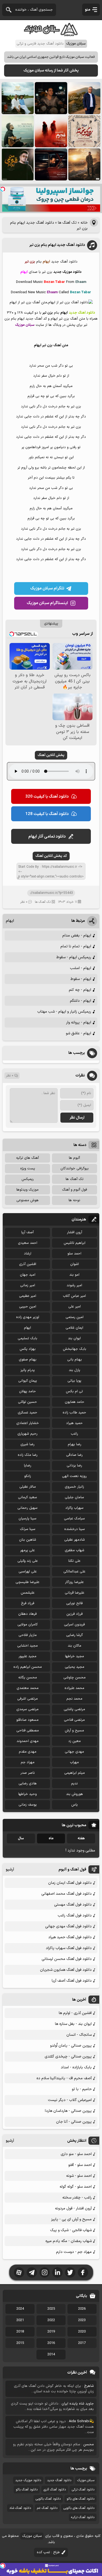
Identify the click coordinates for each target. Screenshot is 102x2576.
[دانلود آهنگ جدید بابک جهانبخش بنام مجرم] (51, 131)
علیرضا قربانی (75, 1593)
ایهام (10, 921)
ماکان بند (75, 1646)
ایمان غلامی (74, 1328)
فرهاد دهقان (27, 1614)
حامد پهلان (27, 1391)
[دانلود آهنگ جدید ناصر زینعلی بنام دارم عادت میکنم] (18, 98)
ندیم (74, 1784)
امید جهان (28, 1275)
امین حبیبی (28, 1307)
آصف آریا (27, 1232)
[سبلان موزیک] (51, 34)
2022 (51, 2320)
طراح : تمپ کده (48, 2552)
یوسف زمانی (28, 1805)
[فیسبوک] (83, 2272)
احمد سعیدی (28, 1243)
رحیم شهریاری (27, 1434)
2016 (51, 2343)
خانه (84, 223)
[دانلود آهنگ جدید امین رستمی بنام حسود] (84, 164)
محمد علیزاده (74, 1688)
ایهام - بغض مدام (77, 936)
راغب (74, 1434)
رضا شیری (27, 1444)
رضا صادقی (74, 1455)
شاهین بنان (28, 1540)
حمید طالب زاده (74, 1413)
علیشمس (28, 1593)
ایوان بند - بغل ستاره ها (73, 2024)
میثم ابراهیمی (75, 1773)
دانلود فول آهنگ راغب (75, 1915)
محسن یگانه (28, 1678)
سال (21, 1838)
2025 (51, 2309)
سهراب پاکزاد (74, 1508)
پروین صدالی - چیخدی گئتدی (68, 2057)
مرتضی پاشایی (74, 1709)
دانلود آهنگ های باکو (81, 2499)
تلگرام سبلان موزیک (47, 588)
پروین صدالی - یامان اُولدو (71, 2046)
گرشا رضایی (75, 1635)
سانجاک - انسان (79, 2035)
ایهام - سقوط (81, 979)
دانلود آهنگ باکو (27, 2490)
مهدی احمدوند (28, 1741)
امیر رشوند (74, 1285)
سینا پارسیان (27, 1519)
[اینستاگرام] (45, 2272)
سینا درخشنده (75, 1529)
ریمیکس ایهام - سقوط (74, 957)
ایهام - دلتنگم (81, 1001)
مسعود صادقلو (27, 1720)
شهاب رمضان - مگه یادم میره (69, 2241)
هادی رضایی (28, 1784)
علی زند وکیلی (28, 1561)
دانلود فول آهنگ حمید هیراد (70, 1937)
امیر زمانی (28, 1285)
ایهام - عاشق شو (78, 1033)
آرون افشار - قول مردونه (73, 2208)
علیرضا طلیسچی (27, 1582)
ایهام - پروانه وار (79, 1022)
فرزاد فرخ (28, 1603)
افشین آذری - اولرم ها (75, 2013)
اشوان (75, 1264)
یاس (75, 1805)
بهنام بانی (75, 1360)
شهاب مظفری (75, 1550)
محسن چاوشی (75, 1678)
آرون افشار (75, 1232)
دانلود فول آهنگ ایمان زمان (70, 1883)
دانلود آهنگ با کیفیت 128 (47, 814)
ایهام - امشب (81, 968)
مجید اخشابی (27, 1646)
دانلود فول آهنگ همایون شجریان (66, 1970)
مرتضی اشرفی (27, 1699)
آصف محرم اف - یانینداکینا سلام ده (64, 2078)
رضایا (28, 1466)
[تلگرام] (32, 2272)
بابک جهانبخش (75, 1349)
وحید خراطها (27, 1794)
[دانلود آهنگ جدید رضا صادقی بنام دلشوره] (51, 164)
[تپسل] (3, 189)
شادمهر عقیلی (75, 1540)
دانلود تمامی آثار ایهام (47, 837)
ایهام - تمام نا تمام (76, 946)
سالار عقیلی (28, 1487)
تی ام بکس (74, 1391)
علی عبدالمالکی (74, 1572)
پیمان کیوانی (28, 1381)
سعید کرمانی (27, 1497)
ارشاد (28, 1254)
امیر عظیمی (28, 1296)
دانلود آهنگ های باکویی (79, 2508)
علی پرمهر (27, 1550)
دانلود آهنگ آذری (55, 2490)
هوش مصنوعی (27, 1200)
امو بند (74, 1275)
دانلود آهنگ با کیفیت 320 (47, 797)
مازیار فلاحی (28, 1635)
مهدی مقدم (28, 1752)
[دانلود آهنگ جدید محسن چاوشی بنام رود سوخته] (84, 131)
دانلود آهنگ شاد (20, 2508)
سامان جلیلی (74, 1497)
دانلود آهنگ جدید (59, 2480)
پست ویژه (28, 1169)
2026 (82, 2309)
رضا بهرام (75, 1444)
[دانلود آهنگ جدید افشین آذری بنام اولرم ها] (84, 98)
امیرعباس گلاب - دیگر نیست (70, 2100)
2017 (82, 2343)
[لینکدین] (57, 2272)
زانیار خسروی (74, 1487)
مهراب (74, 1762)
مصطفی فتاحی (28, 1731)
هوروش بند (75, 1794)
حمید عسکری (27, 1413)
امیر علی (75, 1307)
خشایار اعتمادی (28, 1423)
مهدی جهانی (74, 1752)
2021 (20, 2320)
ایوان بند (74, 1338)
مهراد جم (28, 1762)
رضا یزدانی (74, 1466)
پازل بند (75, 1370)
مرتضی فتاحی (74, 1720)
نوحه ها (74, 1200)
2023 (82, 2320)
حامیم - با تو (82, 2089)
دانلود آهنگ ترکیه (83, 2517)
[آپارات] (19, 2272)
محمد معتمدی (28, 1688)
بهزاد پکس (28, 1349)
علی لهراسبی (28, 1572)
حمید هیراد (74, 1423)
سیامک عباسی (74, 1519)
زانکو (28, 1476)
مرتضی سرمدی (27, 1709)
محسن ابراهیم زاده (28, 1667)
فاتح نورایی (74, 1603)
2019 (51, 2332)
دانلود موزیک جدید (28, 2480)
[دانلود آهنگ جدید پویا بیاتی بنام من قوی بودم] (18, 164)
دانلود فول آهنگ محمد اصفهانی (67, 1894)
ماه (51, 1838)
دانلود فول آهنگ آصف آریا (72, 1981)
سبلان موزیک (86, 2480)
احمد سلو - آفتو (80, 2165)
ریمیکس (28, 1179)
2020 (82, 2332)
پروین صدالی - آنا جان (74, 2122)
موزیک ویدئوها (27, 1190)
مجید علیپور (27, 1656)
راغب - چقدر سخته (77, 2198)
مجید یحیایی (75, 1667)
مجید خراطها (75, 1656)
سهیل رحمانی (27, 1508)
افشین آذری (28, 1264)
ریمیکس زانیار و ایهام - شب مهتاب (64, 1012)
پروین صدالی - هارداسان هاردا (68, 2111)
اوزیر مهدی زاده (28, 1317)
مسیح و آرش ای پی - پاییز (71, 2219)
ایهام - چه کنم (80, 990)
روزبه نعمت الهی (74, 1476)
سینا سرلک (28, 1529)
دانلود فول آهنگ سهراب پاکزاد (69, 1948)
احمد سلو (74, 1254)
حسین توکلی (27, 1402)
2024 (20, 2309)
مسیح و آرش (74, 1731)
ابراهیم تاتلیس (75, 1243)
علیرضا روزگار (74, 1582)
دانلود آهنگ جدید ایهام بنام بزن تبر (57, 245)
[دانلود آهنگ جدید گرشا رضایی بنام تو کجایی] (18, 131)
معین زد (75, 1741)
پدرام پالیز (28, 1370)
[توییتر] (70, 2272)
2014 (51, 2355)
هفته (81, 1838)
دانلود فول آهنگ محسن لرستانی (67, 1959)
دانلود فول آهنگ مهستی (73, 1905)
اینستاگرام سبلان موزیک (47, 603)
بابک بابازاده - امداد (76, 2067)
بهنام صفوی (28, 1360)
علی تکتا (74, 1561)
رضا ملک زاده (28, 1455)
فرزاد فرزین (75, 1614)
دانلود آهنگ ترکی (83, 2490)
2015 (20, 2343)
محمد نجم (74, 1699)
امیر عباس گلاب (74, 1296)
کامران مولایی (27, 1625)
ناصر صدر (28, 1773)
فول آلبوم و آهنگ (75, 1190)
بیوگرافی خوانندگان (75, 1169)
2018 (20, 2332)
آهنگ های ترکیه (27, 1158)
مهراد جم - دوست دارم (74, 2252)
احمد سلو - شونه (79, 2176)
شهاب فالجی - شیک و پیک (71, 2230)
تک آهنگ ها (67, 223)
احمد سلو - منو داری (76, 2154)
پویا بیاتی (74, 1381)
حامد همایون (75, 1402)
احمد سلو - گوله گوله (76, 2187)
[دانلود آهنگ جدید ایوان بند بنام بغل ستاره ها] (51, 98)
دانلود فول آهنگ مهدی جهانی (68, 1926)
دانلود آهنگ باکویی (48, 2499)
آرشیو (10, 1870)
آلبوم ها (74, 1158)
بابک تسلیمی (27, 1338)
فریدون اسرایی (74, 1625)
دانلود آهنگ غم (47, 2508)
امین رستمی (75, 1317)
